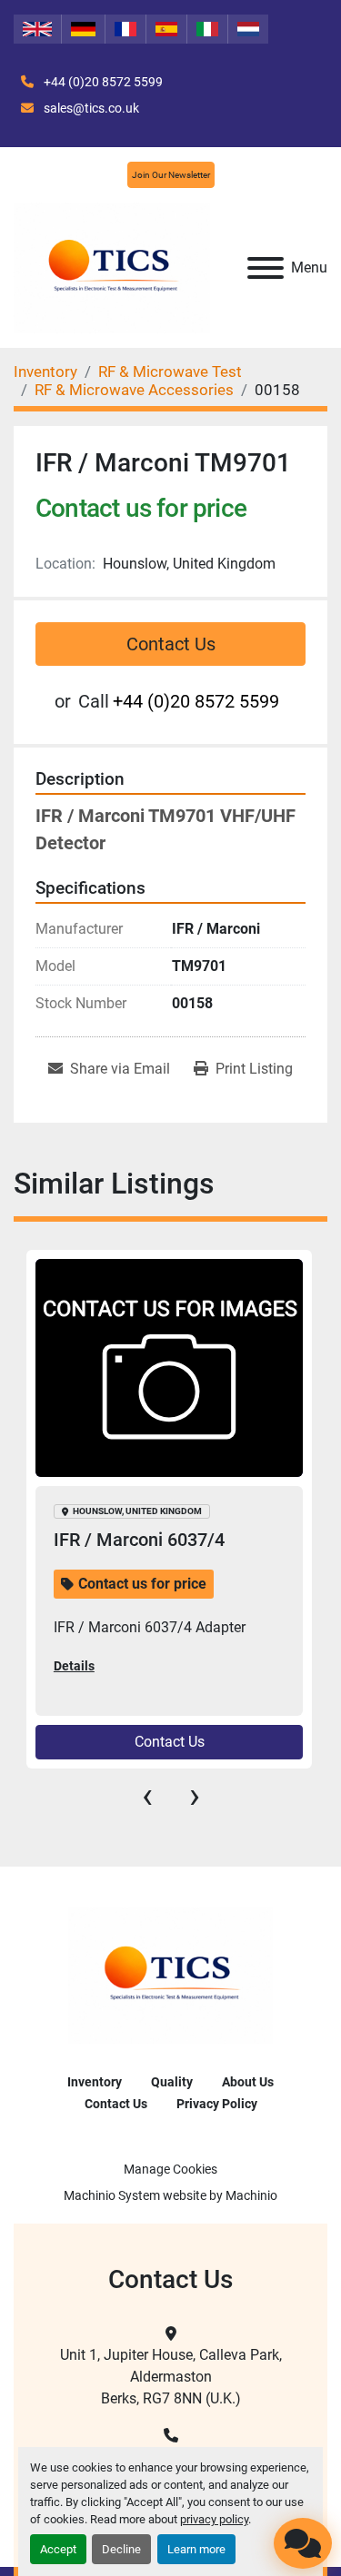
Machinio (251, 2195)
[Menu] (266, 268)
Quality (172, 2082)
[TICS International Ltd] (170, 1975)
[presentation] (147, 1796)
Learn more (196, 2549)
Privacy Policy (217, 2104)
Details (74, 1666)
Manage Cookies (170, 2169)
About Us (248, 2082)
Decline (121, 2549)
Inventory (95, 2082)
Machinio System (112, 2195)
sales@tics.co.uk (90, 108)
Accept (58, 2549)
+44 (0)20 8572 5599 (102, 82)
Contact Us (171, 644)
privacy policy (214, 2519)
